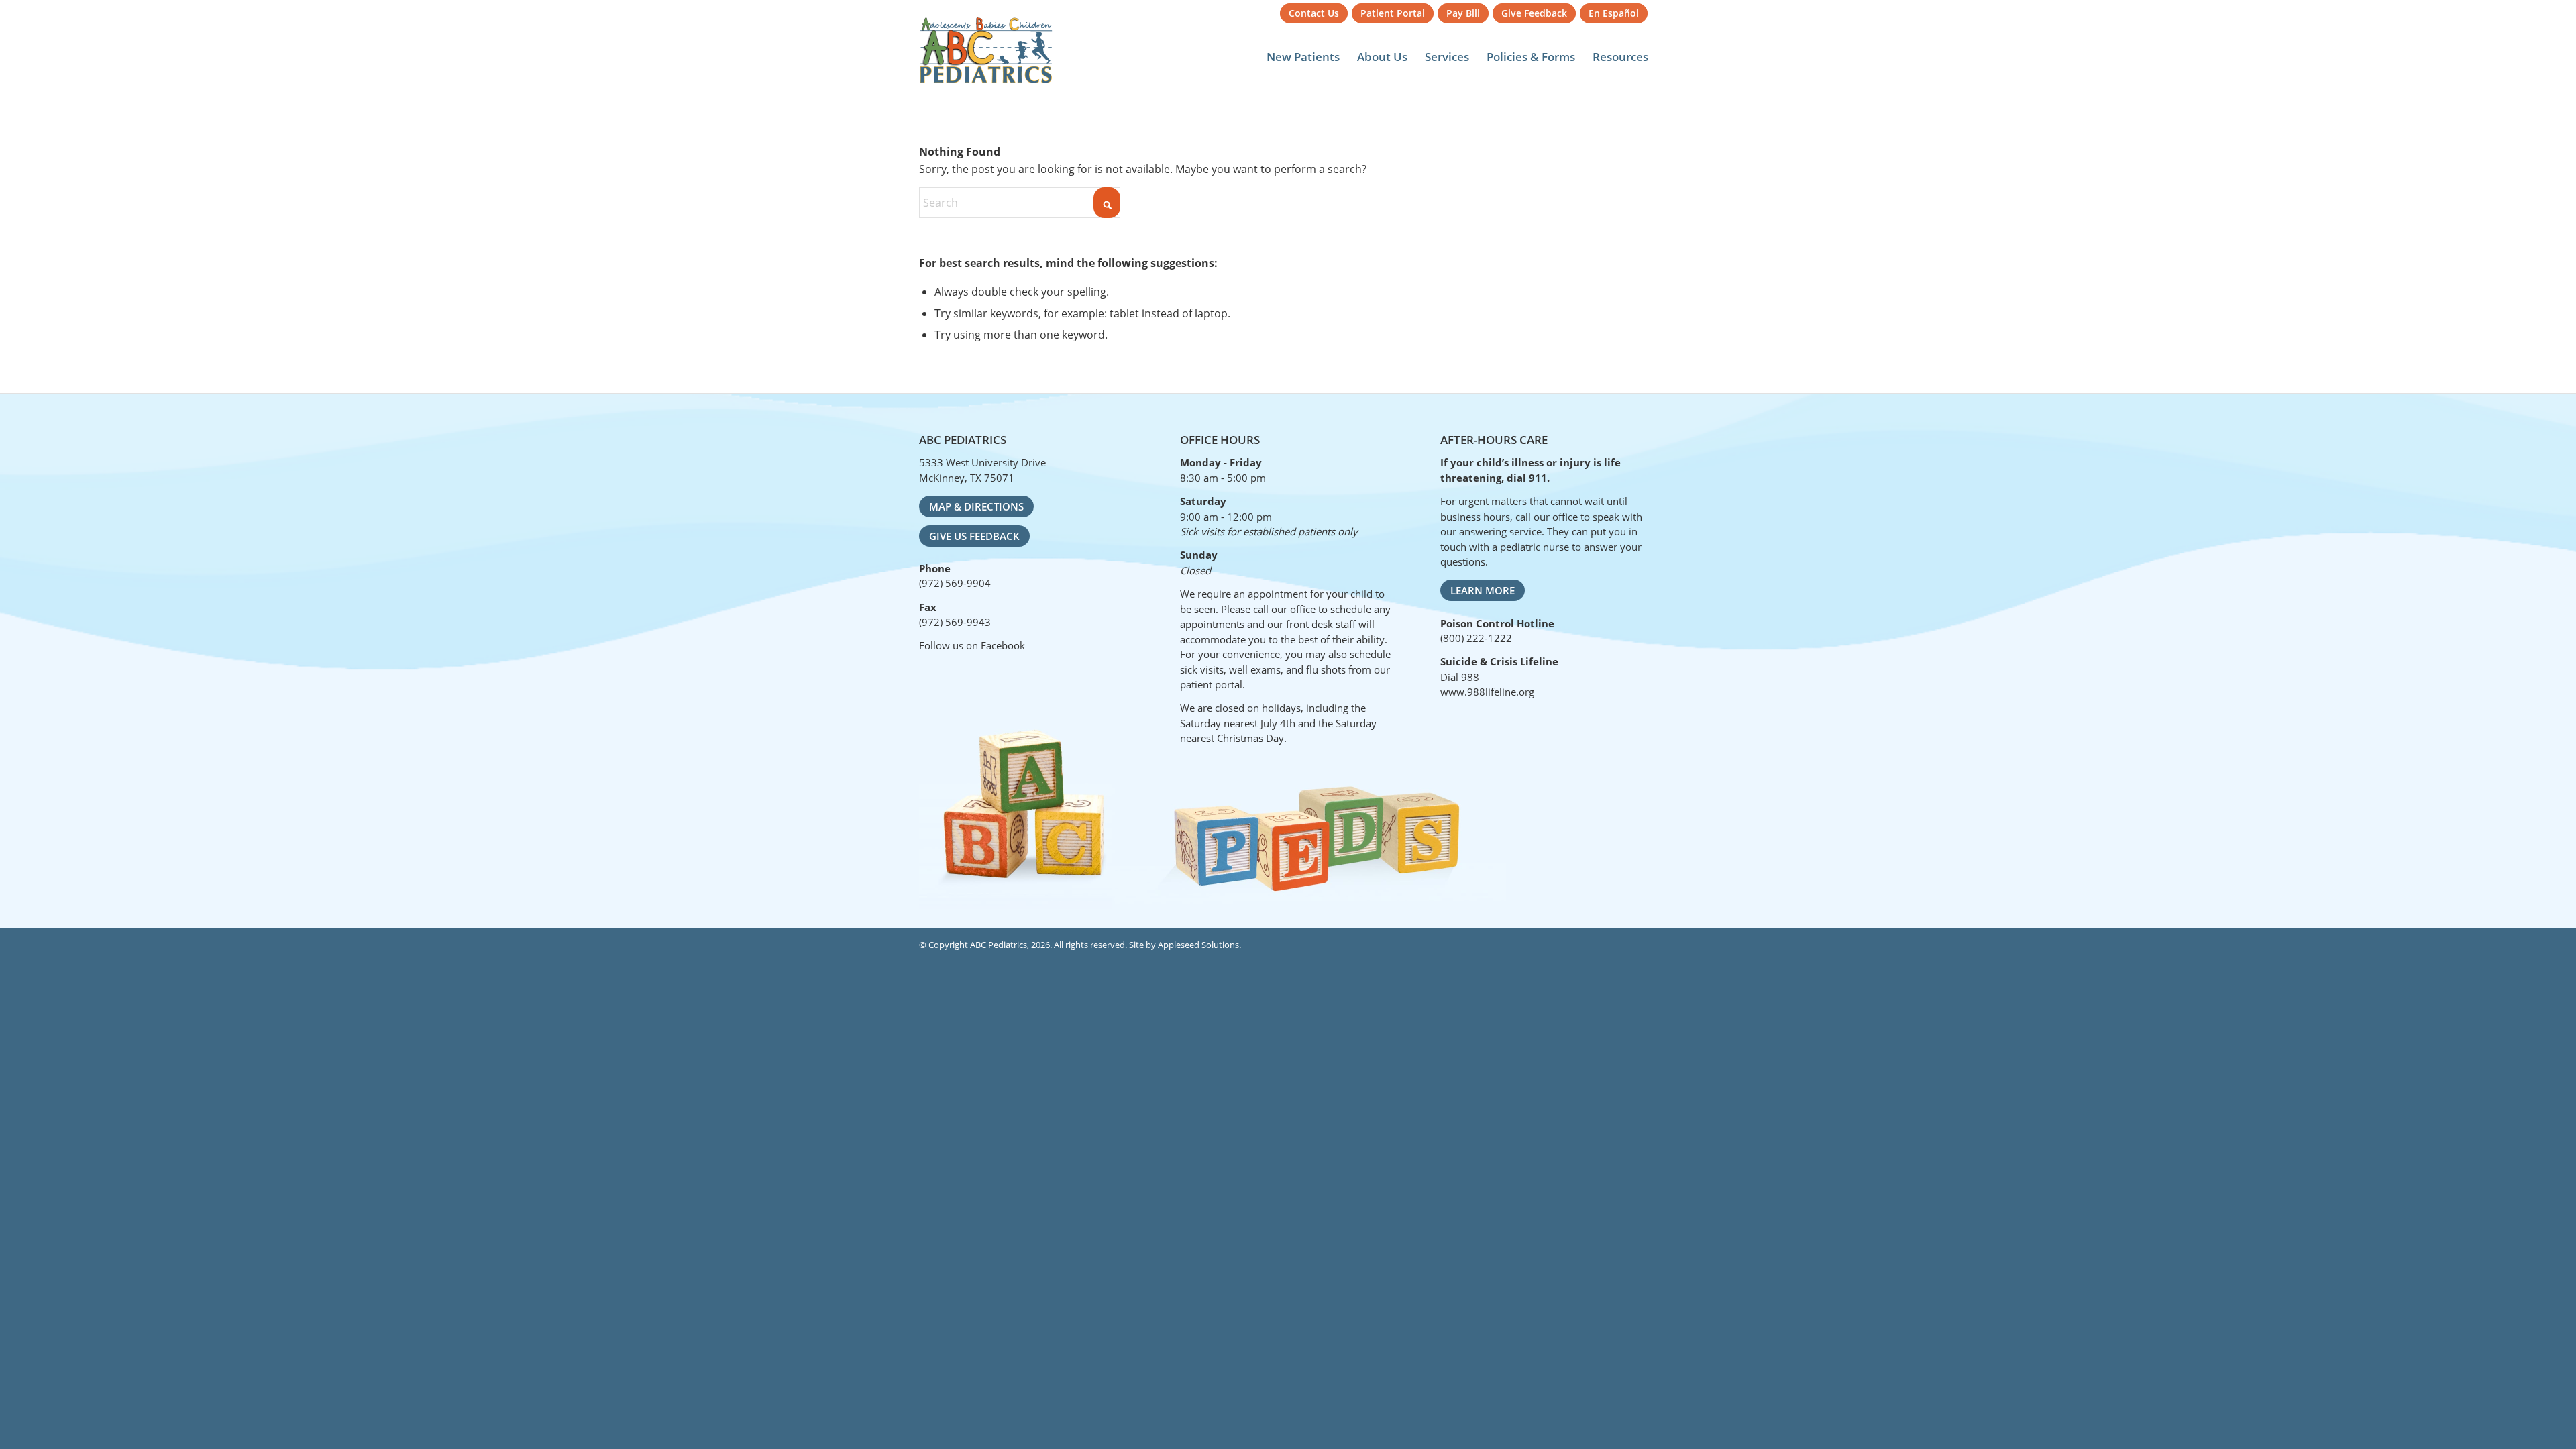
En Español (1614, 13)
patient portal (1211, 684)
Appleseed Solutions (1198, 945)
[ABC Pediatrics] (986, 50)
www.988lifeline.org (1487, 692)
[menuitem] (1314, 14)
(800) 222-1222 (1476, 638)
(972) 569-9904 (955, 583)
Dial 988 (1460, 677)
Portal (1393, 13)
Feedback (1534, 13)
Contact (1314, 13)
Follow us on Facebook (972, 645)
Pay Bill (1463, 13)
